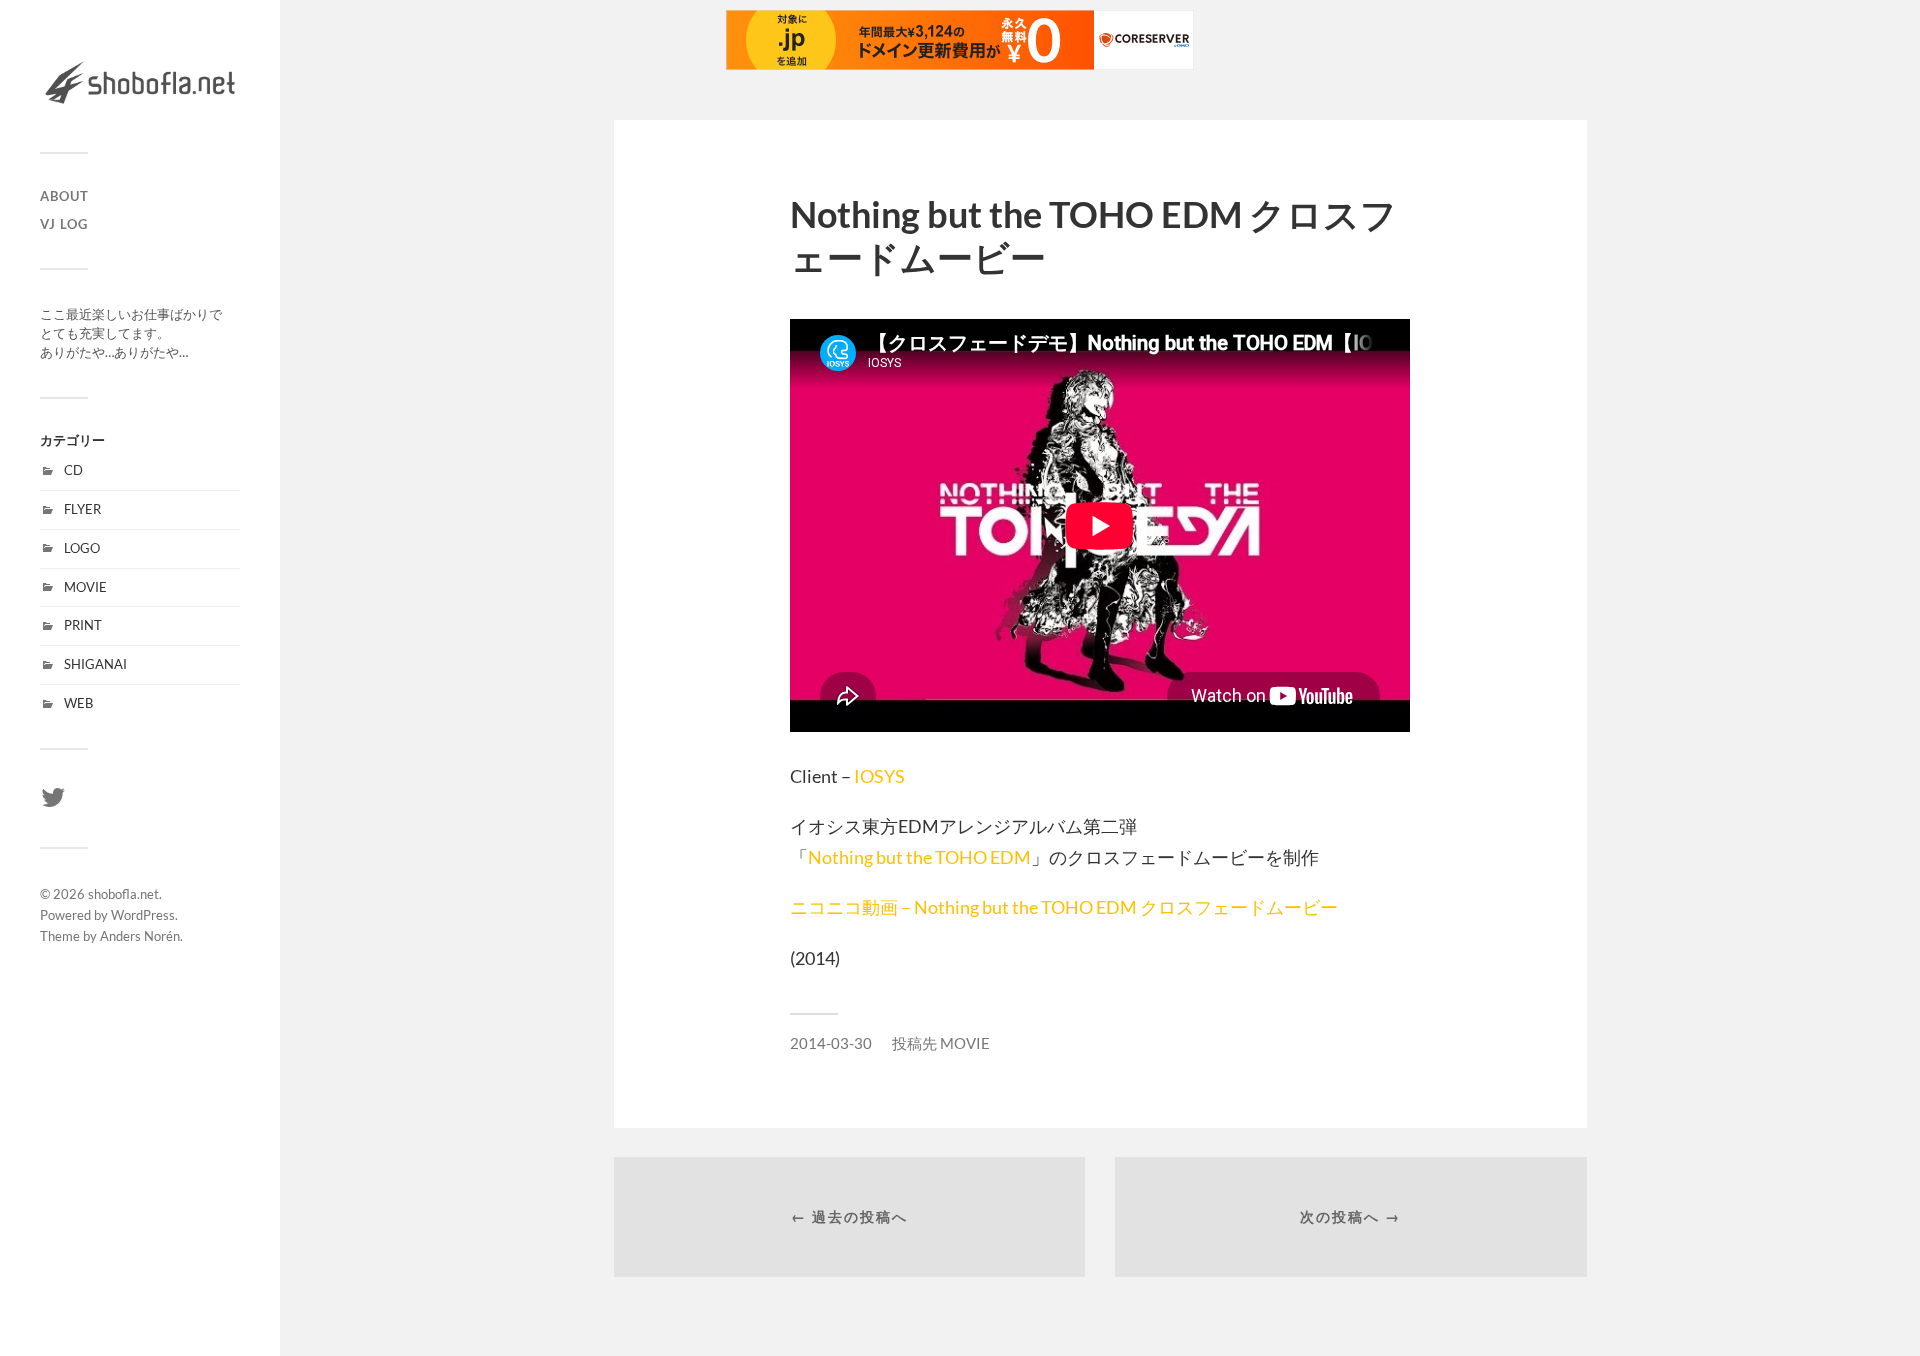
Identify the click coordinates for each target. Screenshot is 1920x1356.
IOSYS (879, 776)
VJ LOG (64, 224)
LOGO (82, 548)
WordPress (143, 915)
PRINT (83, 625)
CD (73, 470)
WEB (78, 703)
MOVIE (85, 587)
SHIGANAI (95, 664)
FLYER (82, 509)
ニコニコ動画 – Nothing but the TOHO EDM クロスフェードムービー (1064, 907)
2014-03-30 (831, 1043)
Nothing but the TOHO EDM (919, 857)
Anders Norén (140, 936)
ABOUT (64, 196)
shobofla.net (123, 894)
